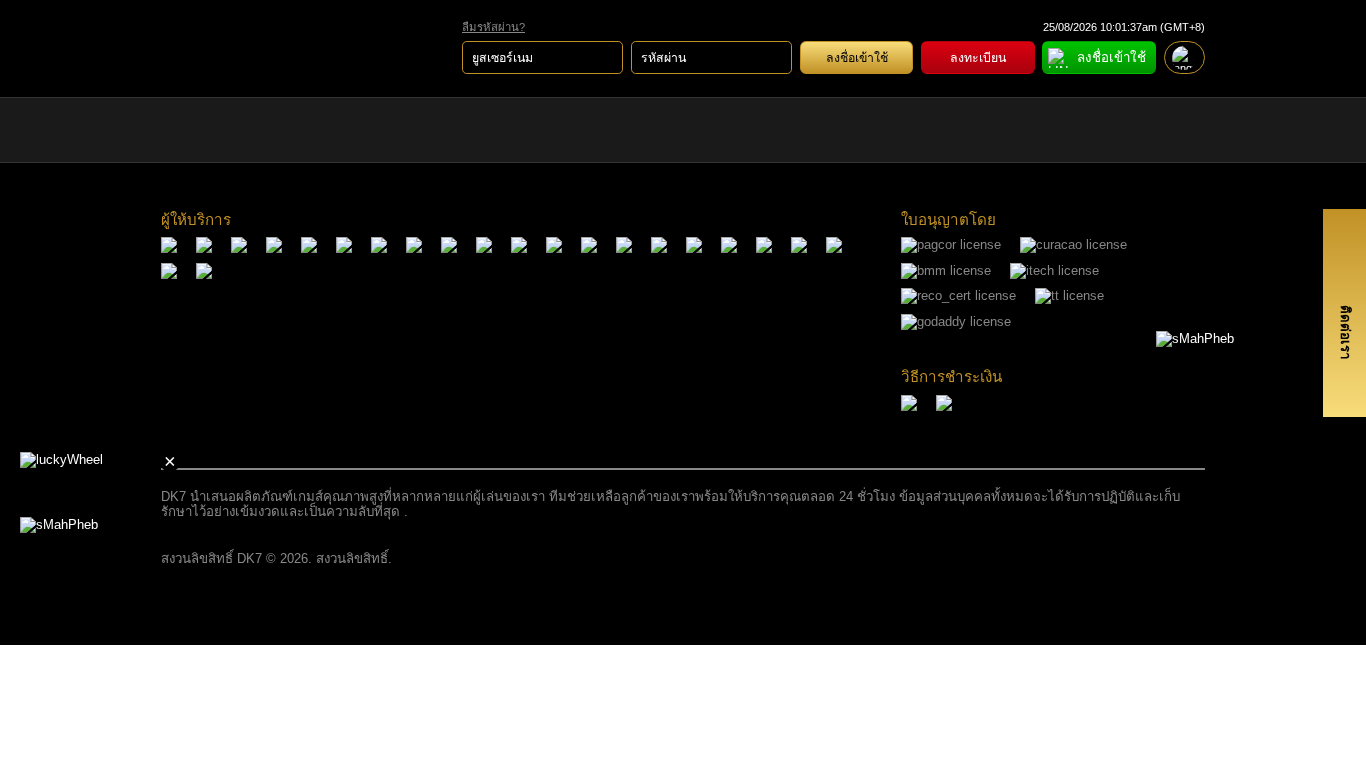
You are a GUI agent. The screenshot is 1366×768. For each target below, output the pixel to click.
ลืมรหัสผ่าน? (493, 27)
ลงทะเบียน (978, 58)
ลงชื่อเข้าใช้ (857, 58)
